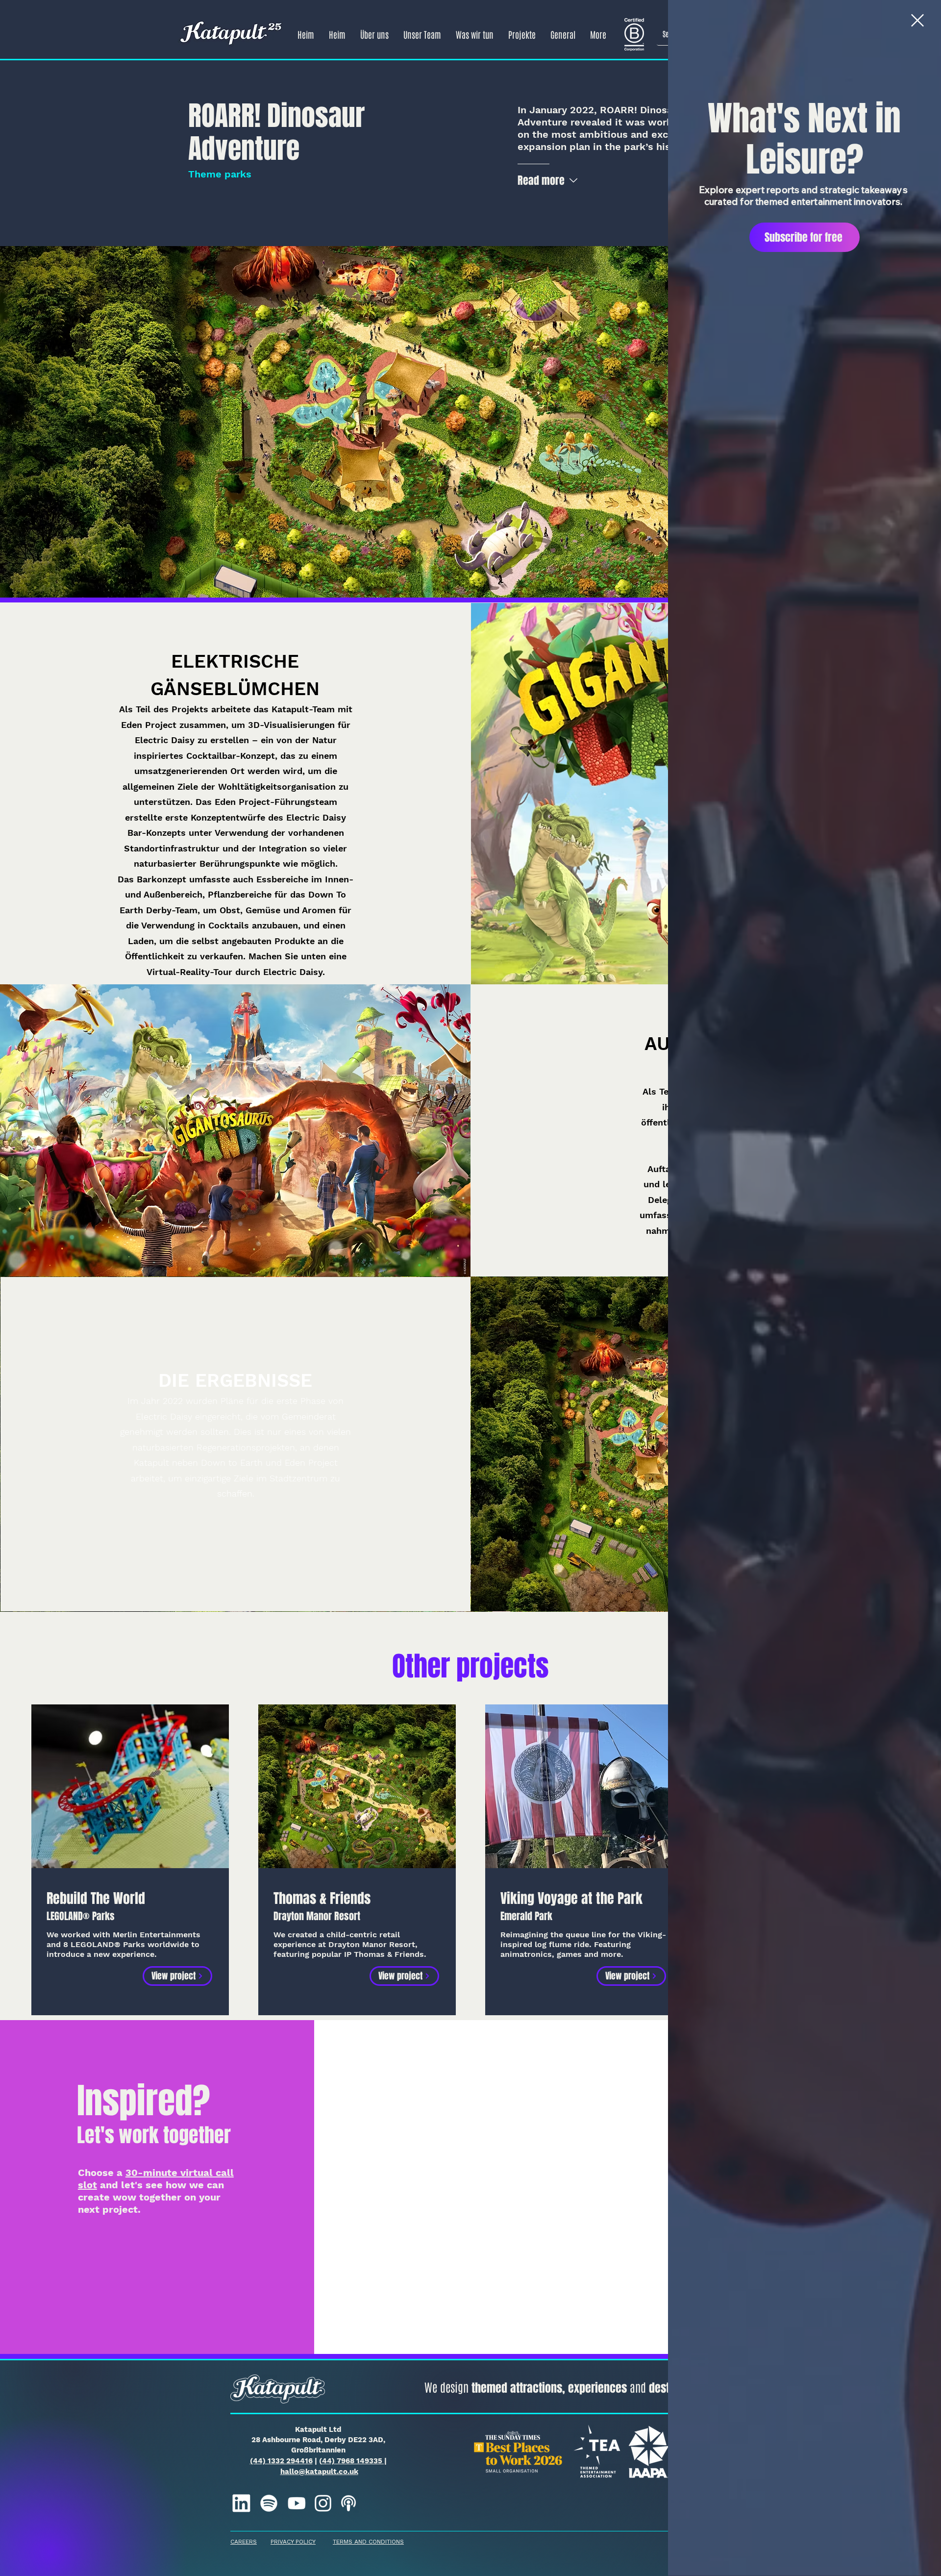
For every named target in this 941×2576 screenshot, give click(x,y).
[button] (917, 20)
